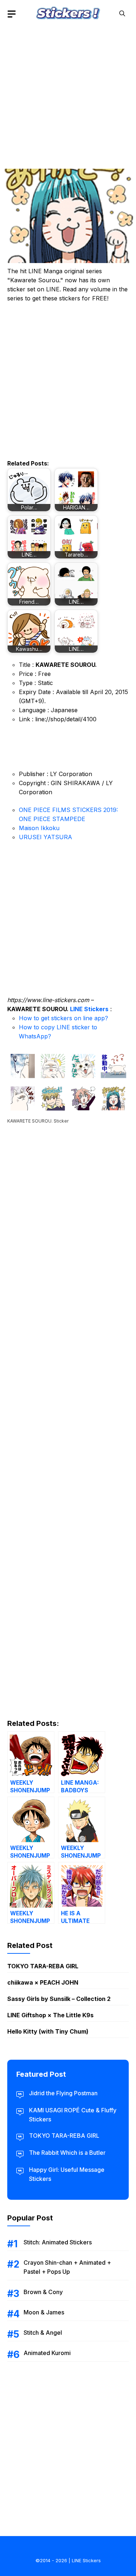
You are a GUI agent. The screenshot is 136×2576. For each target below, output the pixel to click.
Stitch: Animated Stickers (58, 2242)
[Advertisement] (68, 95)
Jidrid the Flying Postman (63, 2093)
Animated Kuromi (47, 2353)
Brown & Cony (43, 2292)
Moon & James (44, 2312)
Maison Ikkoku (39, 828)
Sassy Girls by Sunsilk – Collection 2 (59, 1999)
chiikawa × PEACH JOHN (43, 1982)
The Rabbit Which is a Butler (67, 2153)
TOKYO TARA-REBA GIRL (43, 1966)
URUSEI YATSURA (46, 837)
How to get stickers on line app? (63, 1018)
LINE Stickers (89, 1009)
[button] (122, 14)
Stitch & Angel (43, 2333)
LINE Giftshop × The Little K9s (50, 2015)
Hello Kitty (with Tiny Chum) (48, 2031)
